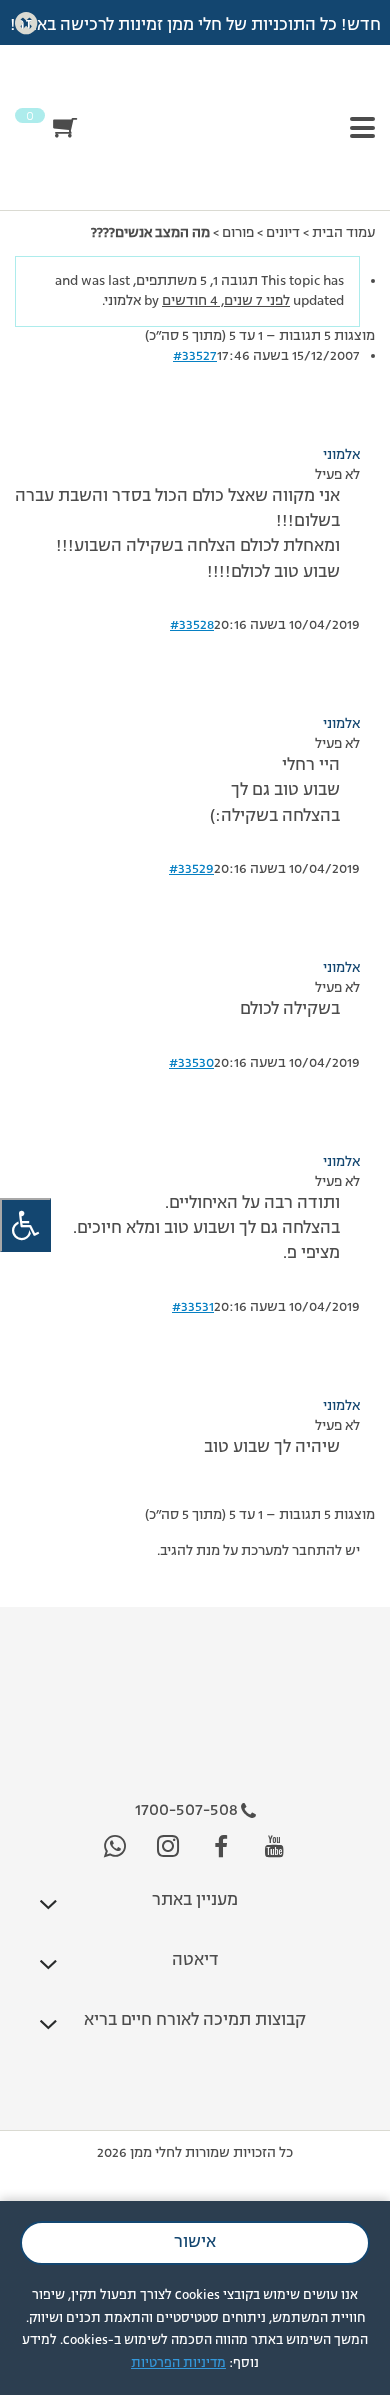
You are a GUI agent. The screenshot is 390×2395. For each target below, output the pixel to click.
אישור (195, 2243)
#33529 (191, 869)
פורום (238, 233)
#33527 (195, 356)
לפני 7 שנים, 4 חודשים (226, 301)
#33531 (193, 1307)
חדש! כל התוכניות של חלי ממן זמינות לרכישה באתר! (195, 26)
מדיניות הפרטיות (178, 2363)
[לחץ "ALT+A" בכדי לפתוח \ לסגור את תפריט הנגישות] (25, 1225)
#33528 (192, 625)
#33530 (191, 1063)
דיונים (283, 233)
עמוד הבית (343, 233)
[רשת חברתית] (274, 1847)
